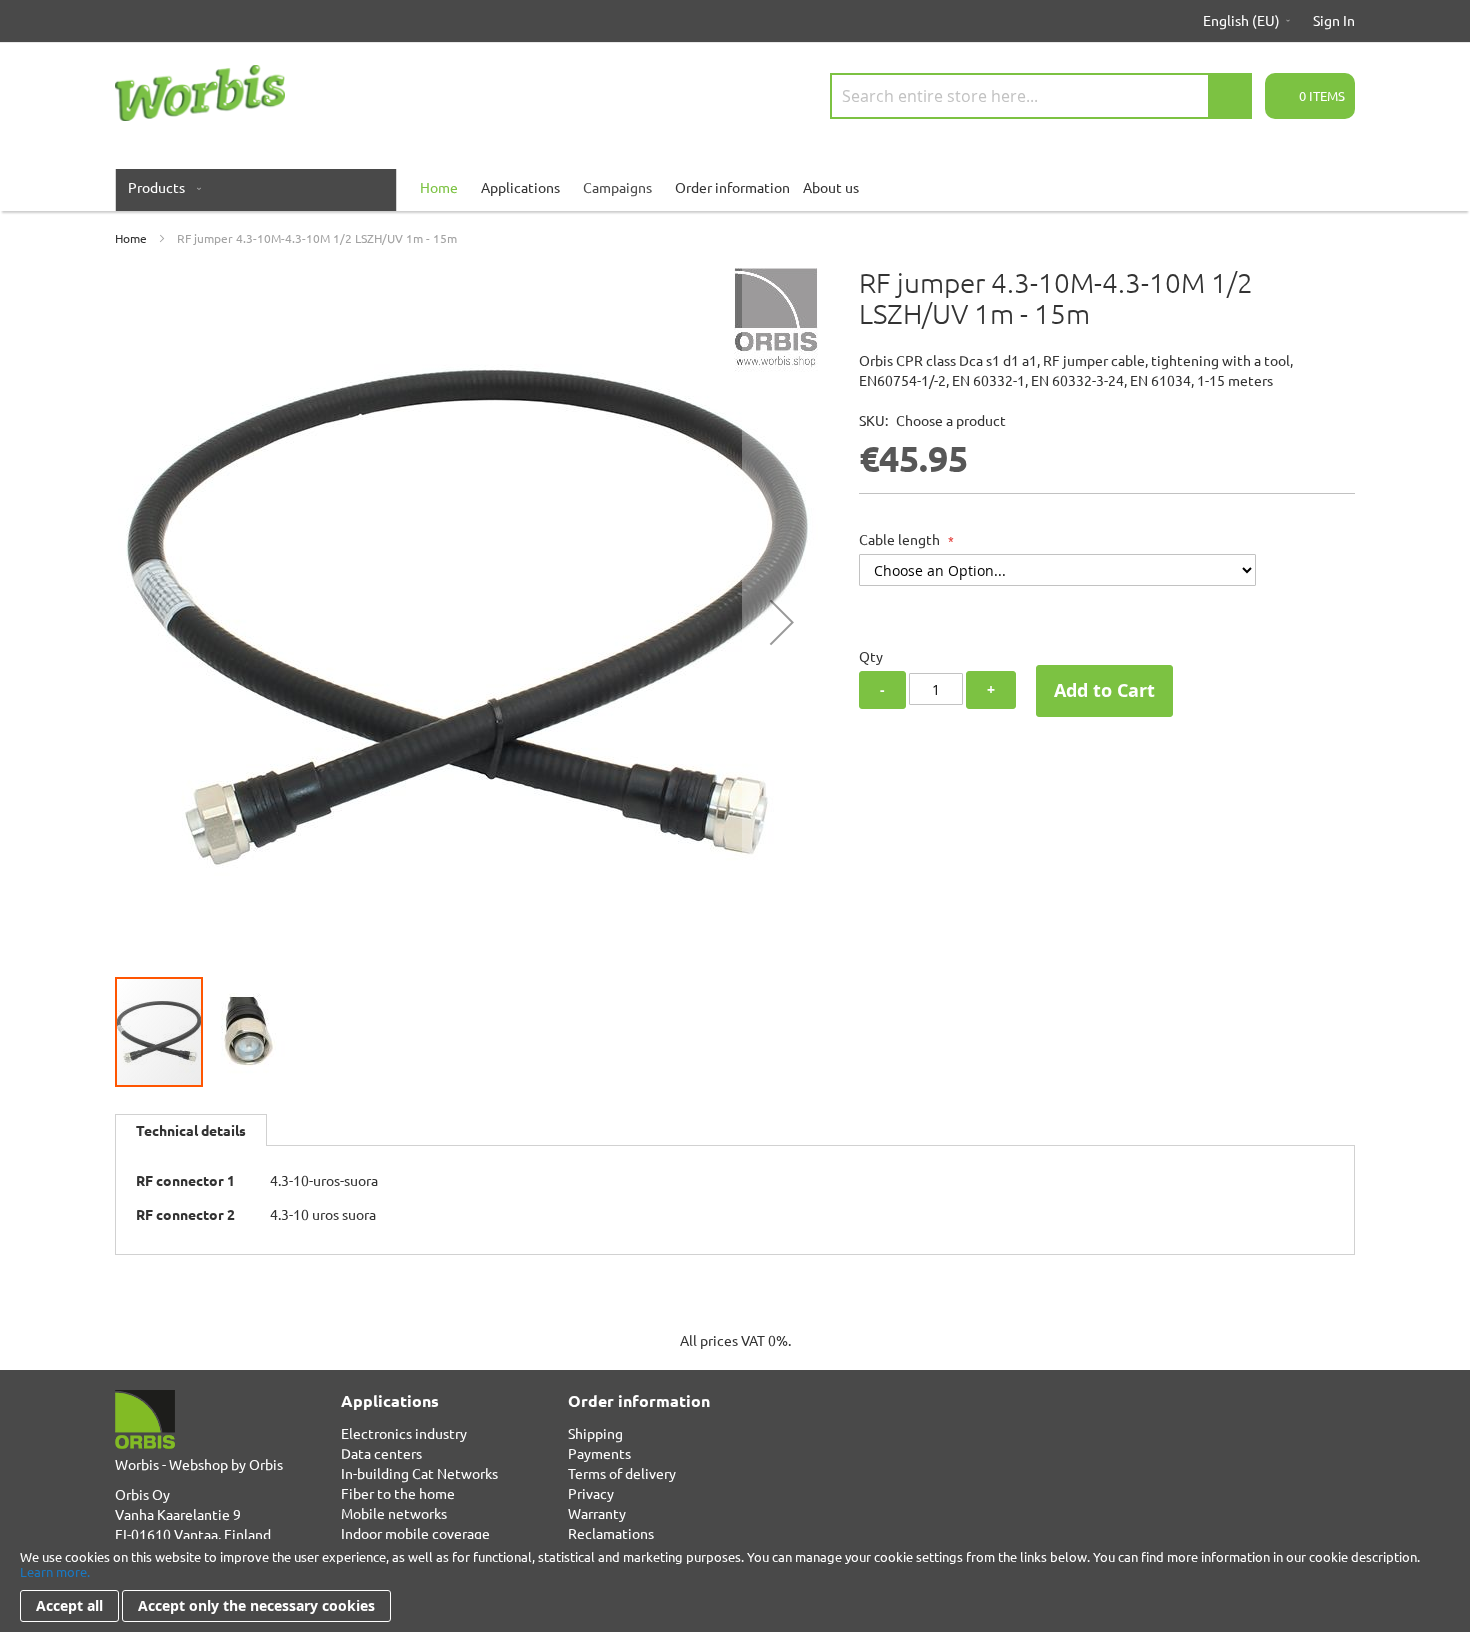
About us (831, 187)
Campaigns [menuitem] (617, 187)
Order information (732, 187)
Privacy (591, 1493)
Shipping (595, 1433)
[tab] (191, 1130)
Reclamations (611, 1533)
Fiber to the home (398, 1493)
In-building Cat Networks (419, 1473)
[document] (735, 1585)
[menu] (735, 187)
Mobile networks (394, 1513)
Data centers (381, 1453)
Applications (520, 187)
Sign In (1334, 20)
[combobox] (1041, 96)
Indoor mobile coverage (415, 1533)
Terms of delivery (622, 1473)
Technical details (191, 1130)
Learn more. (55, 1571)
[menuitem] (160, 187)
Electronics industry (404, 1433)
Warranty (597, 1513)
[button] (782, 621)
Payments (599, 1453)
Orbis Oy (142, 1494)
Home (131, 238)
